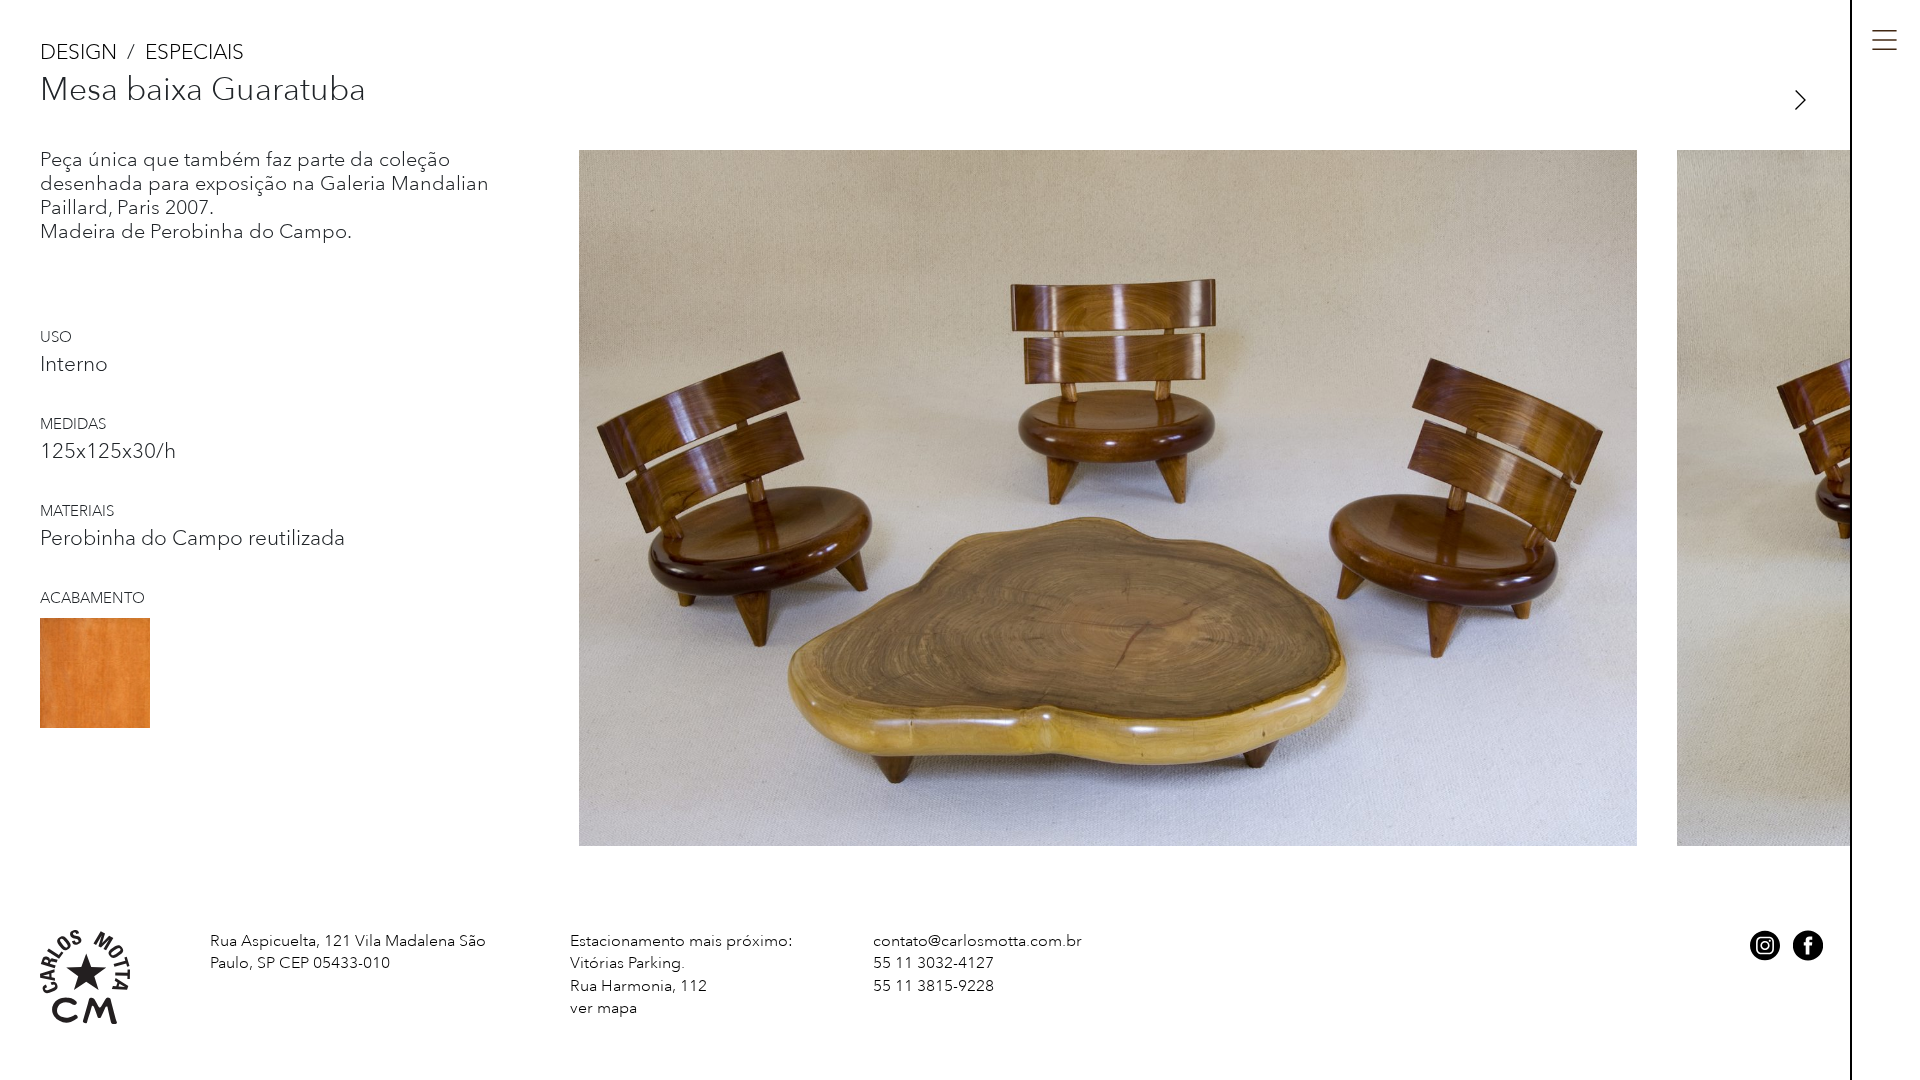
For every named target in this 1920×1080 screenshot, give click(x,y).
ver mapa (603, 1008)
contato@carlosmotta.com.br (977, 941)
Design (78, 52)
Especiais (194, 52)
